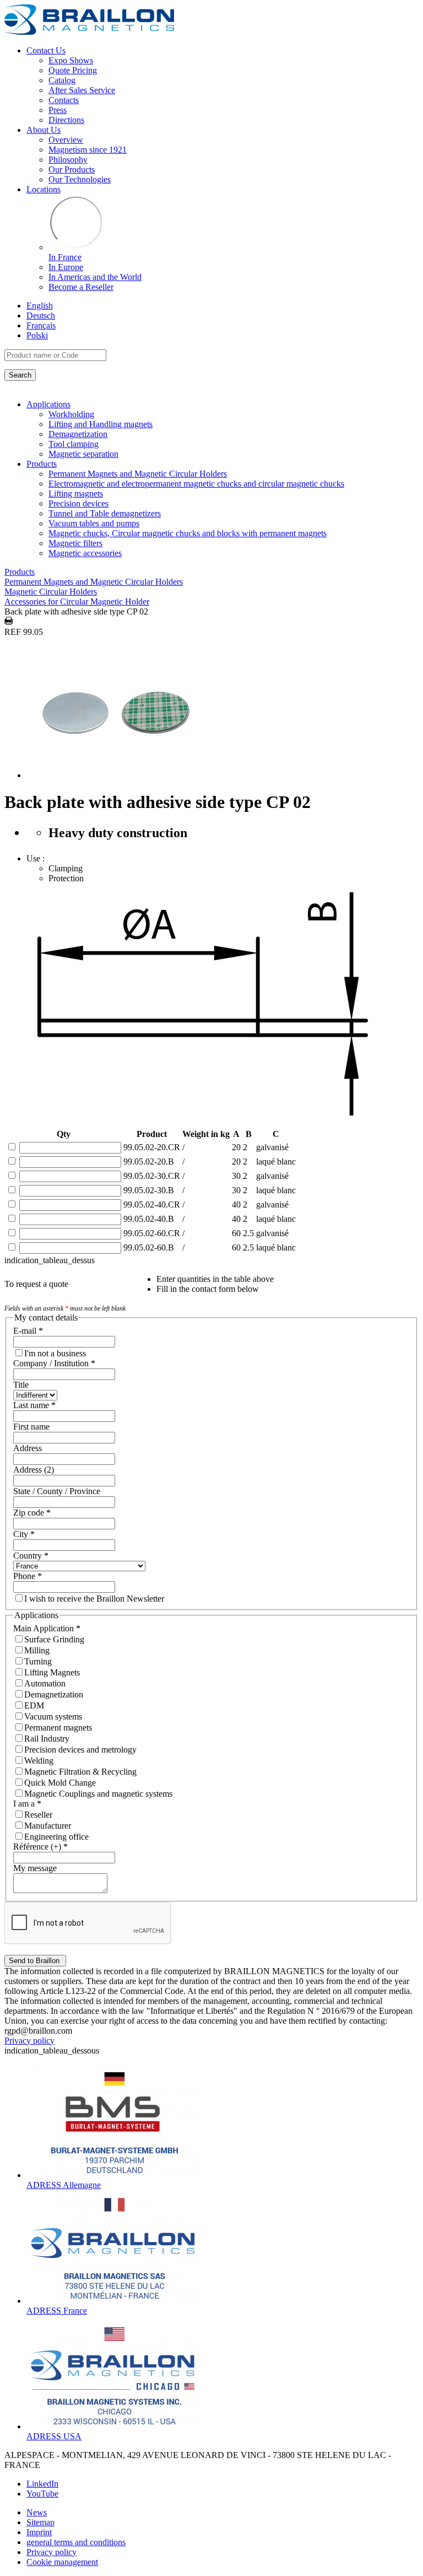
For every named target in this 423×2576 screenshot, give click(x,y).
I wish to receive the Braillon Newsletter (94, 1599)
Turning (38, 1661)
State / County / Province (57, 1491)
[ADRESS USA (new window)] (115, 2426)
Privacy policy (29, 2041)
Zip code (32, 1513)
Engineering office (56, 1837)
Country (31, 1556)
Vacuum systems (53, 1717)
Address (28, 1448)
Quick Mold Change (60, 1783)
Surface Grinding (54, 1639)
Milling (37, 1650)
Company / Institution (54, 1363)
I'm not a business (55, 1353)
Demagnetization (54, 1694)
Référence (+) (40, 1847)
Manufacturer (48, 1826)
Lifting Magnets (52, 1672)
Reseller (38, 1815)
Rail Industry (47, 1739)
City (24, 1534)
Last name (34, 1405)
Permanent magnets (58, 1728)
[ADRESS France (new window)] (115, 2301)
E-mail (28, 1331)
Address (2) (34, 1470)
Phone (28, 1576)
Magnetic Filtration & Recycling (80, 1772)
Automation (45, 1683)
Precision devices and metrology (80, 1750)
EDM (34, 1705)
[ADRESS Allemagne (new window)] (115, 2175)
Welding (39, 1761)
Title (21, 1385)
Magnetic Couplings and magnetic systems (98, 1794)
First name (31, 1427)
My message (35, 1868)
